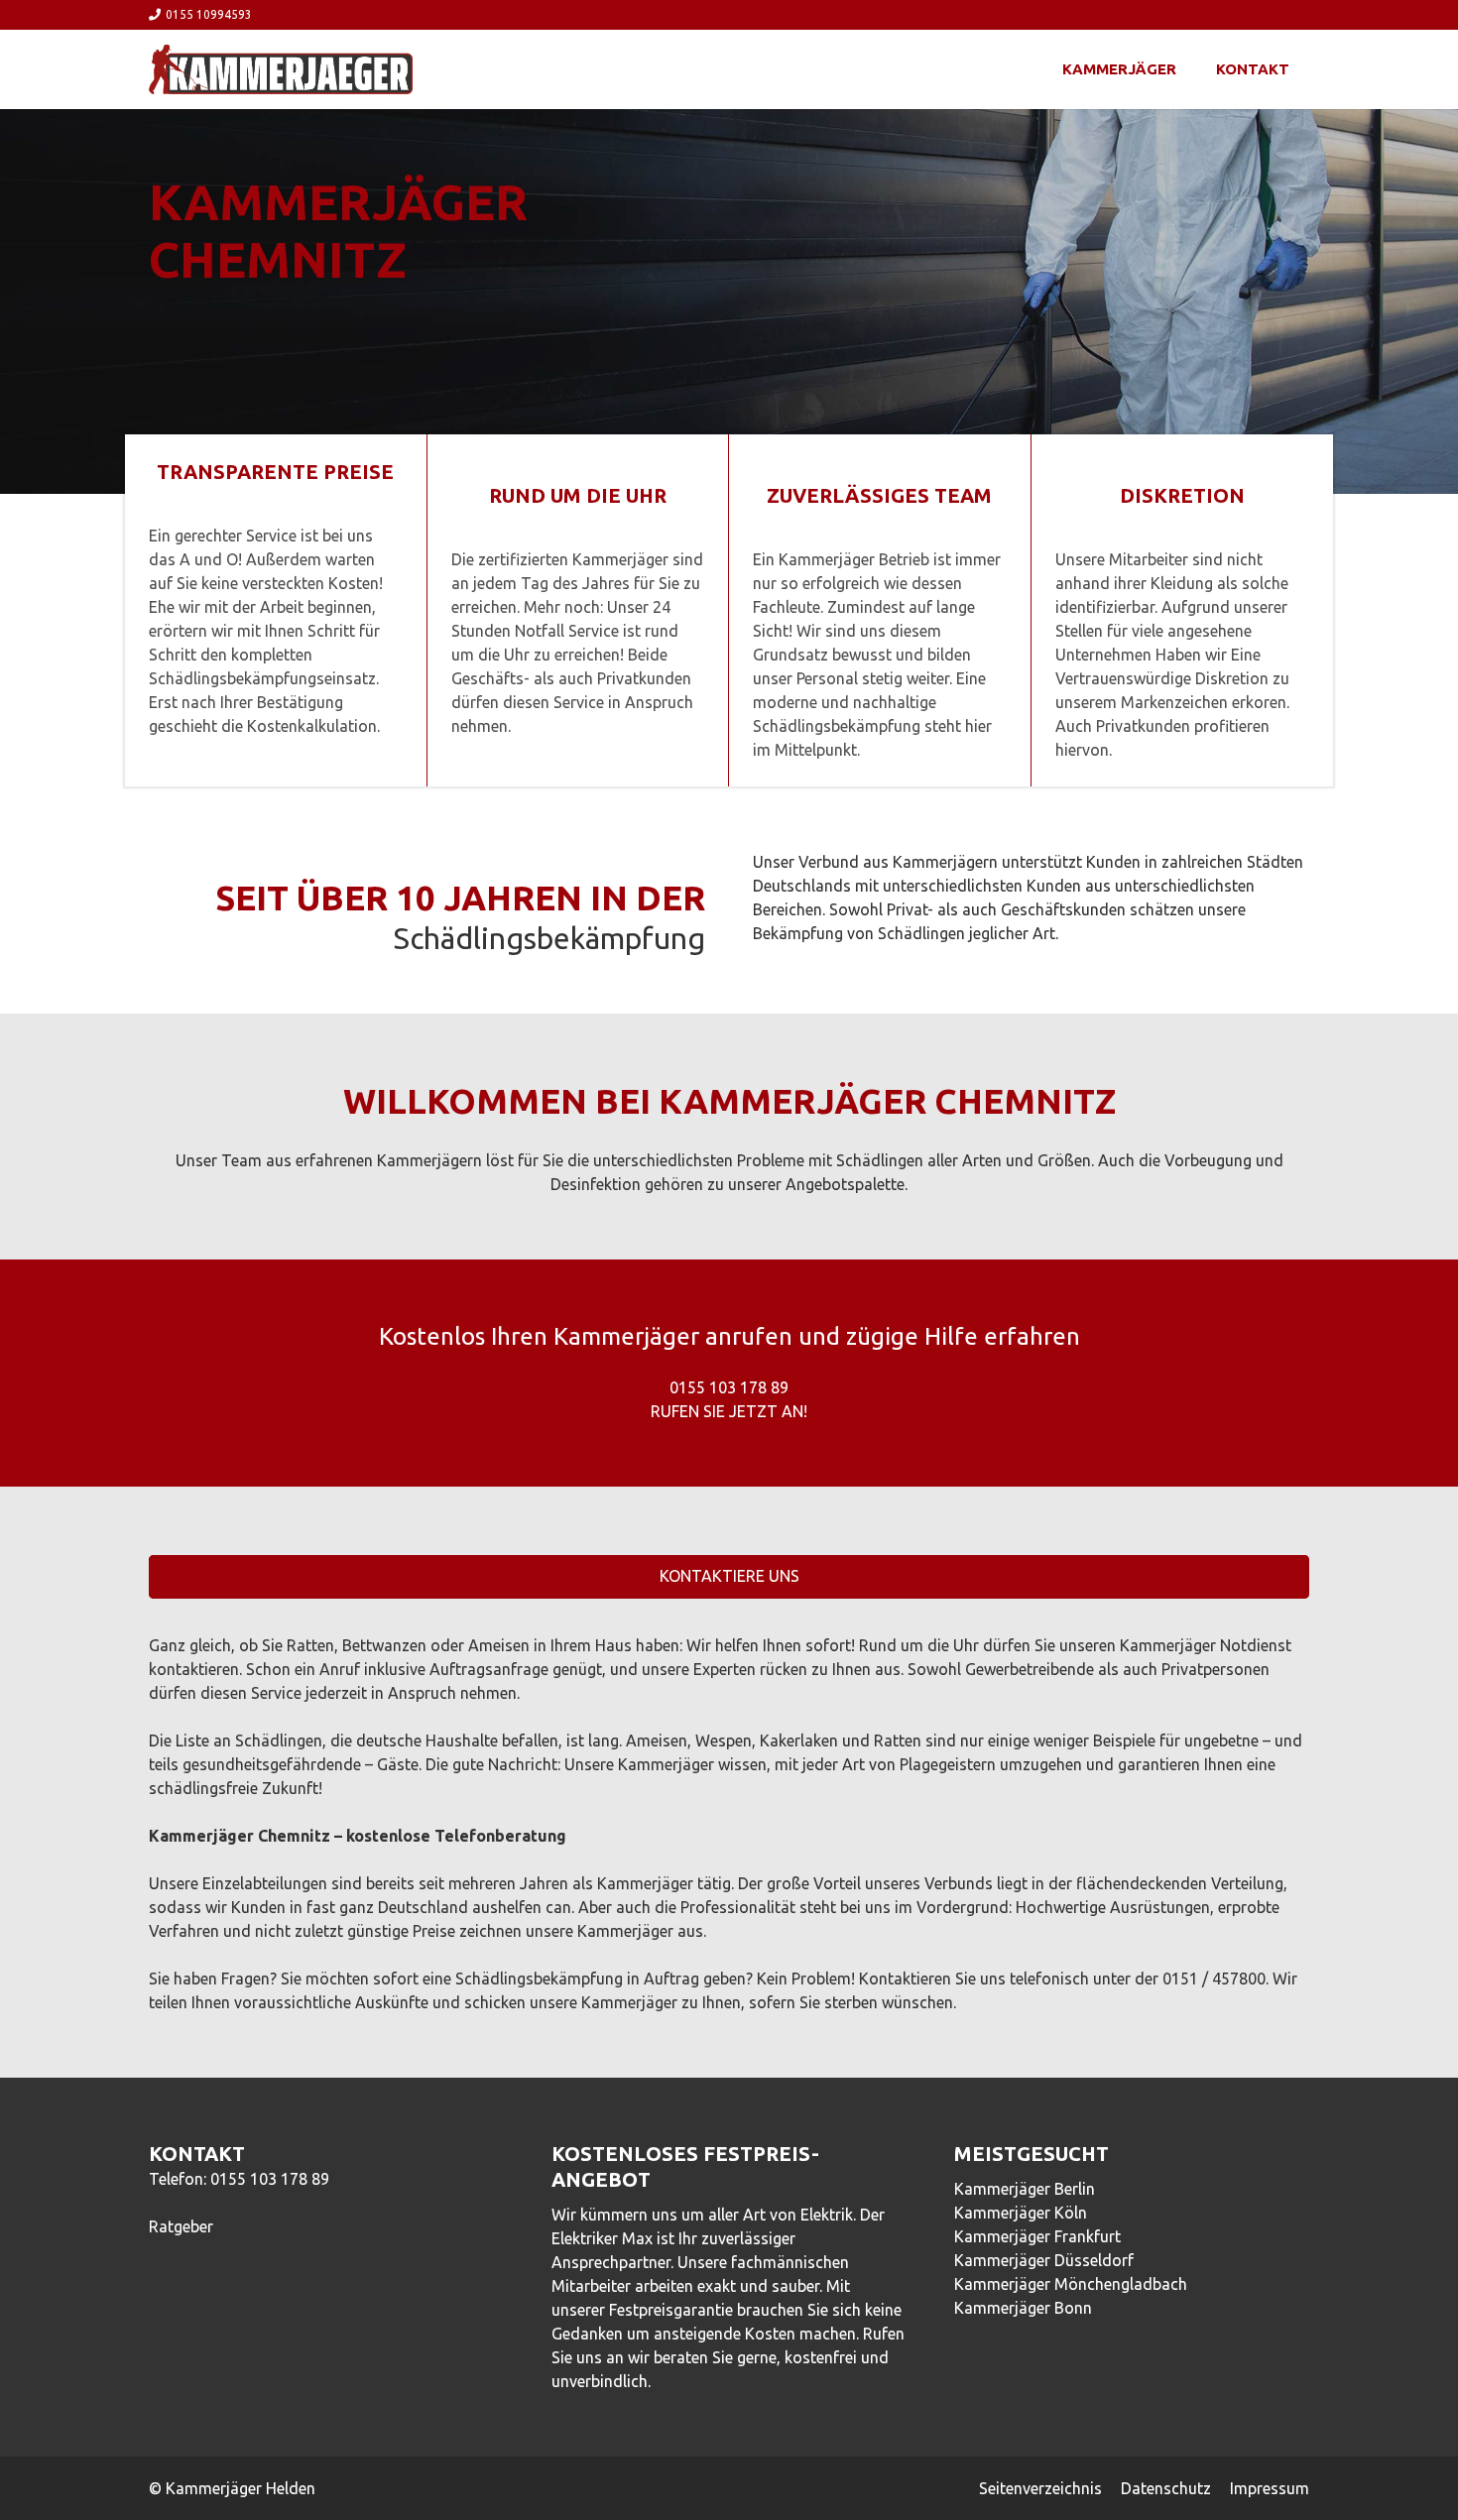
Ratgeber (181, 2226)
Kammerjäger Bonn (1023, 2308)
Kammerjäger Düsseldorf (1044, 2260)
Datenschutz (1166, 2488)
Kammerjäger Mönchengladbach (1071, 2284)
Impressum (1270, 2488)
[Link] (281, 69)
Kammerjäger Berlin (1025, 2189)
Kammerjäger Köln (1021, 2213)
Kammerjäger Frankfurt (1037, 2236)
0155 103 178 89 (270, 2179)
